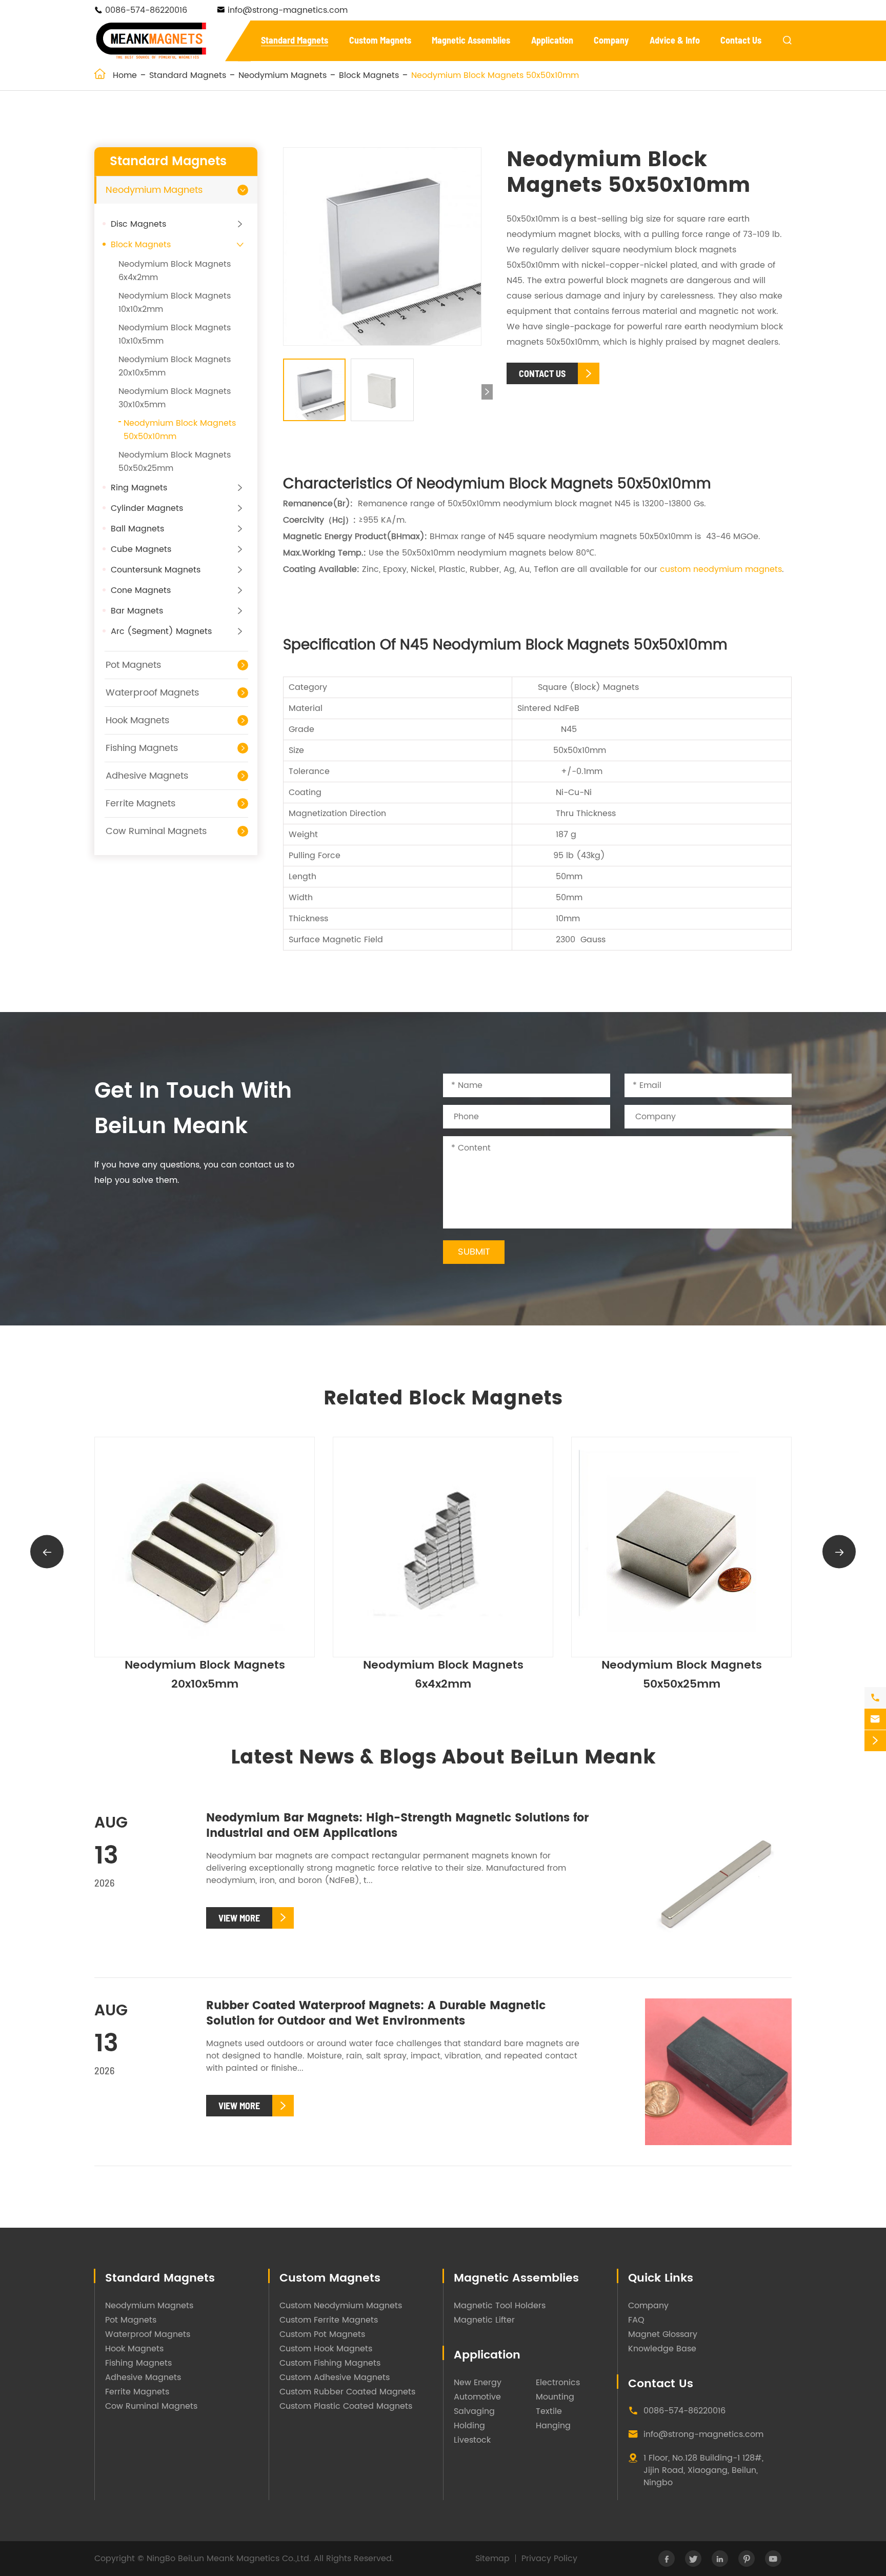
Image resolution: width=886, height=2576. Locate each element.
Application (552, 40)
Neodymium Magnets (283, 75)
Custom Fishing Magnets (330, 2363)
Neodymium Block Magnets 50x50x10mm (495, 75)
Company (611, 40)
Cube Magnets (141, 549)
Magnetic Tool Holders (500, 2306)
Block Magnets (369, 75)
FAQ (636, 2320)
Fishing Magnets (142, 748)
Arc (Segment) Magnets (161, 631)
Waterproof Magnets (152, 693)
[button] (487, 392)
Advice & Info (675, 40)
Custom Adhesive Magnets (335, 2377)
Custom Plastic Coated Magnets (346, 2406)
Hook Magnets (137, 720)
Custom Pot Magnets (322, 2334)
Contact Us (741, 40)
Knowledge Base (662, 2349)
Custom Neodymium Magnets (341, 2306)
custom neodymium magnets (721, 569)
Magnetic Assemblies (471, 40)
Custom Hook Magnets (326, 2349)
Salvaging (474, 2411)
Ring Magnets (139, 488)
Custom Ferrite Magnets (329, 2320)
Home (125, 75)
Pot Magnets (133, 665)
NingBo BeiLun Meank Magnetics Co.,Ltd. (229, 2559)
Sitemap (492, 2559)
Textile (549, 2411)
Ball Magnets (137, 529)
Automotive (477, 2397)
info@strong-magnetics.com (288, 10)
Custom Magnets (380, 40)
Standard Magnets (295, 40)
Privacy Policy (549, 2559)
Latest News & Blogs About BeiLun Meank (443, 1758)
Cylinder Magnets (147, 508)
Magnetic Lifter (484, 2320)
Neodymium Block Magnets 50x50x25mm (443, 1675)
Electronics (558, 2383)
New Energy (478, 2383)
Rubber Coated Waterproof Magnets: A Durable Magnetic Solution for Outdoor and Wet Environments (376, 2014)
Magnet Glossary (663, 2334)
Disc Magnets (138, 224)
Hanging (553, 2426)
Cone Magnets (141, 590)
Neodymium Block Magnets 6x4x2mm (205, 1675)
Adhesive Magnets (147, 776)
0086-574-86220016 (146, 10)
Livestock (472, 2440)
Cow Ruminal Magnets (156, 831)
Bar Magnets (137, 611)
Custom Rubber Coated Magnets (347, 2392)
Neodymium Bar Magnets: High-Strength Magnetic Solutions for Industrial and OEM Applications (397, 1826)
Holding (469, 2426)
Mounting (555, 2397)
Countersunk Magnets (156, 570)
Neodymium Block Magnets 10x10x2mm (682, 1675)
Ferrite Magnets (140, 804)
